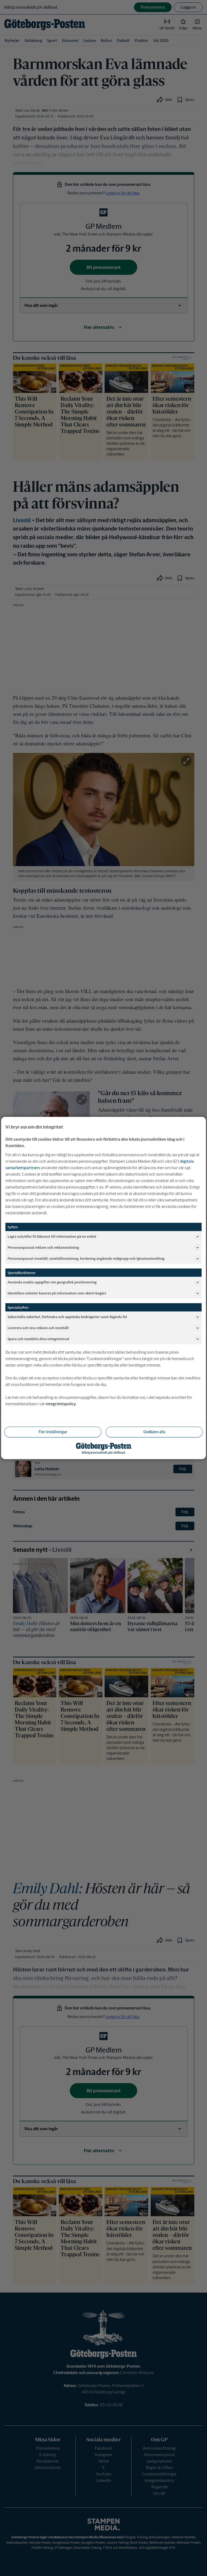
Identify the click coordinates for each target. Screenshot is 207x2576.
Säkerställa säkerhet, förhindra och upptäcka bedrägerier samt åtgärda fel (67, 1317)
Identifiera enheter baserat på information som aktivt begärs (57, 1293)
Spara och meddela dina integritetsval (38, 1339)
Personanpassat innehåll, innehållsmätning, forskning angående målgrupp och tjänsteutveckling (86, 1258)
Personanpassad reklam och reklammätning (43, 1247)
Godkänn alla (154, 1432)
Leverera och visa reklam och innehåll (38, 1328)
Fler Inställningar (53, 1432)
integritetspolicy (61, 1404)
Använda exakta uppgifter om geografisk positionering (52, 1282)
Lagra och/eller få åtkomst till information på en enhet (52, 1236)
